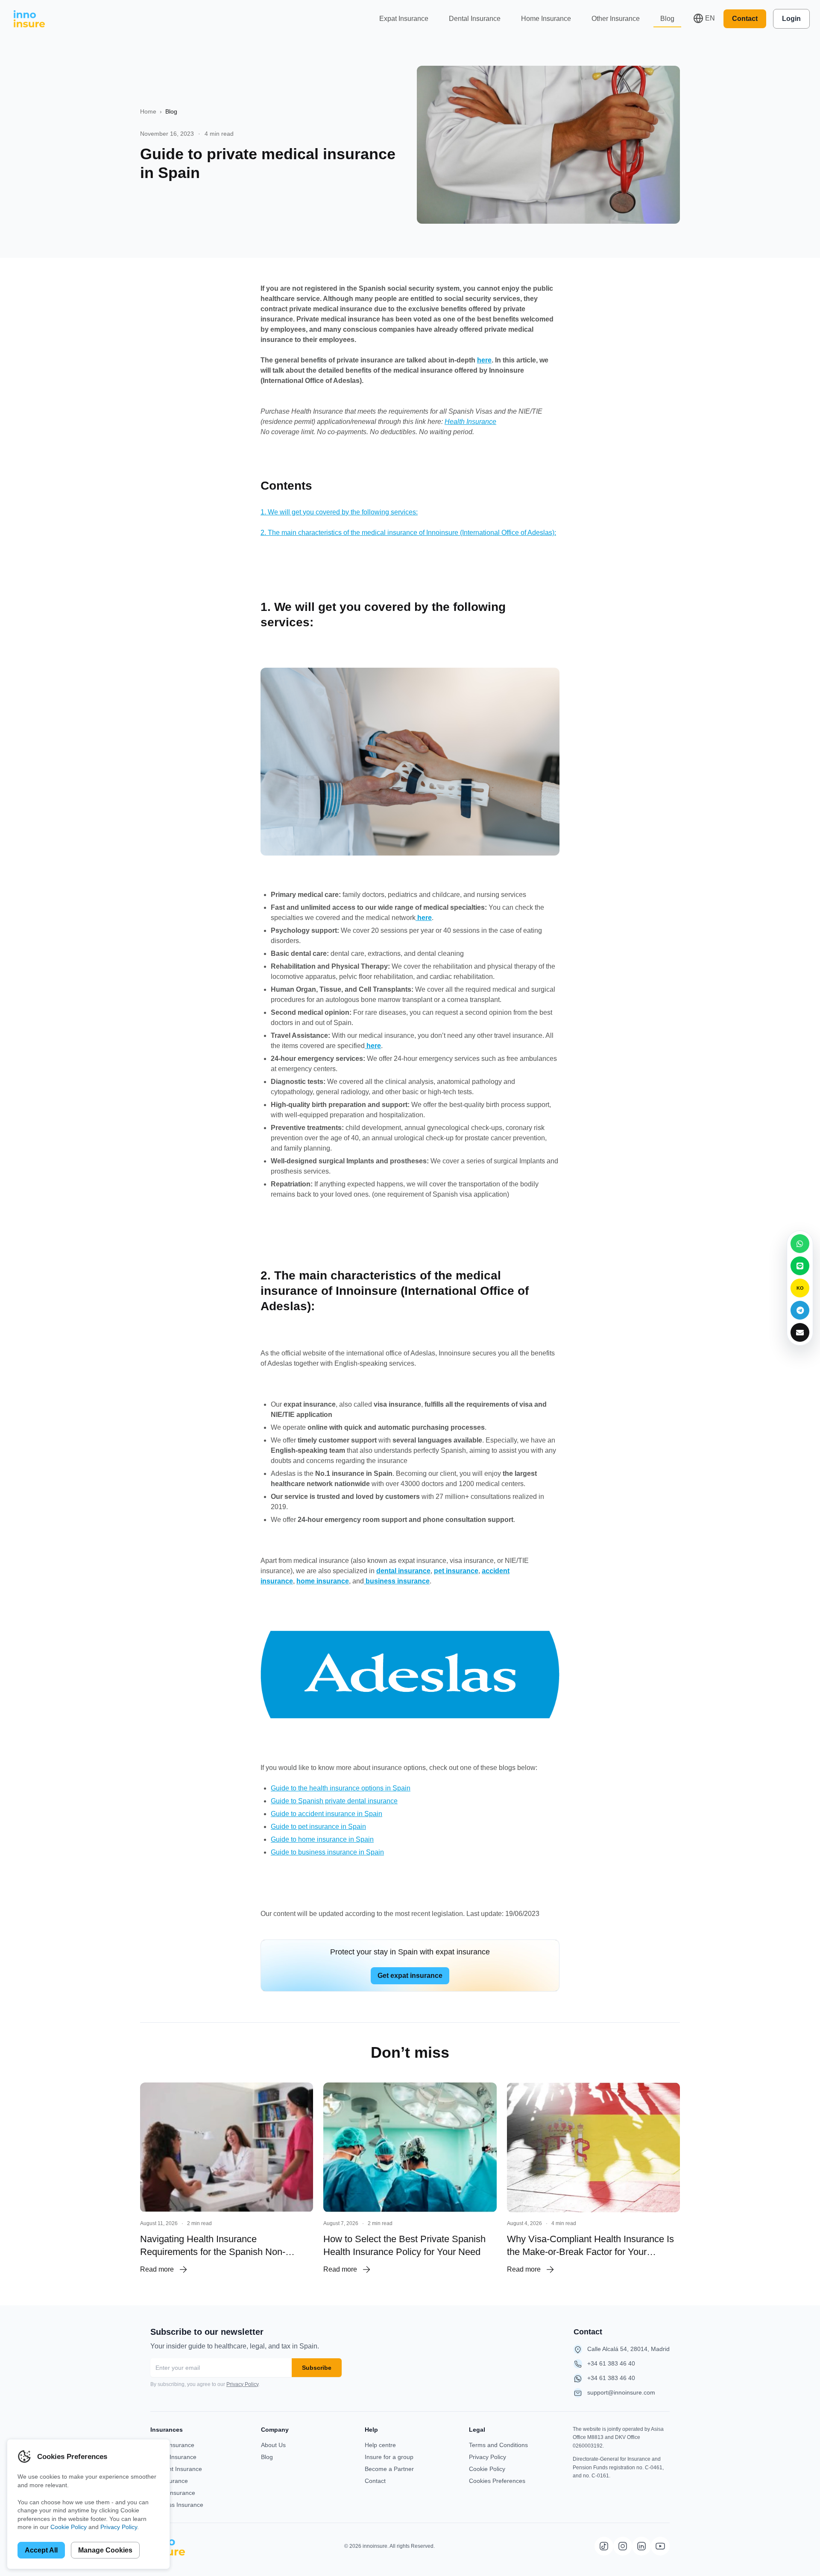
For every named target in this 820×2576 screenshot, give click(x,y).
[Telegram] (800, 1310)
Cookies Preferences (497, 2481)
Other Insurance (616, 19)
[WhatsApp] (800, 1244)
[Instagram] (623, 2546)
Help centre (380, 2445)
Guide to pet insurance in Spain (318, 1827)
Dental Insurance (475, 19)
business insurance (397, 1581)
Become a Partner (389, 2469)
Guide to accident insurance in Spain (327, 1814)
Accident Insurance (176, 2469)
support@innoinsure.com (621, 2392)
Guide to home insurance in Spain (322, 1839)
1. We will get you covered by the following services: (339, 512)
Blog (667, 19)
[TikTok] (604, 2546)
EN (710, 18)
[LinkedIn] (641, 2546)
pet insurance (456, 1571)
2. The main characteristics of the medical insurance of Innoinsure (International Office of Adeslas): (408, 533)
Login (791, 19)
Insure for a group (389, 2457)
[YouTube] (660, 2546)
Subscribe (317, 2368)
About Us (273, 2445)
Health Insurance (470, 422)
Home (148, 111)
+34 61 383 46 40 (611, 2363)
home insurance (323, 1581)
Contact (745, 19)
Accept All (41, 2550)
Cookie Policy (487, 2469)
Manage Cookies (105, 2550)
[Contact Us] (800, 1332)
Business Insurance (177, 2505)
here (484, 360)
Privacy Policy (242, 2384)
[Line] (800, 1266)
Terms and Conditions (498, 2445)
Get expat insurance (410, 1976)
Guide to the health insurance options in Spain (341, 1788)
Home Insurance (546, 19)
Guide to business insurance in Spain (327, 1852)
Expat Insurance (404, 19)
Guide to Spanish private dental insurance (334, 1801)
